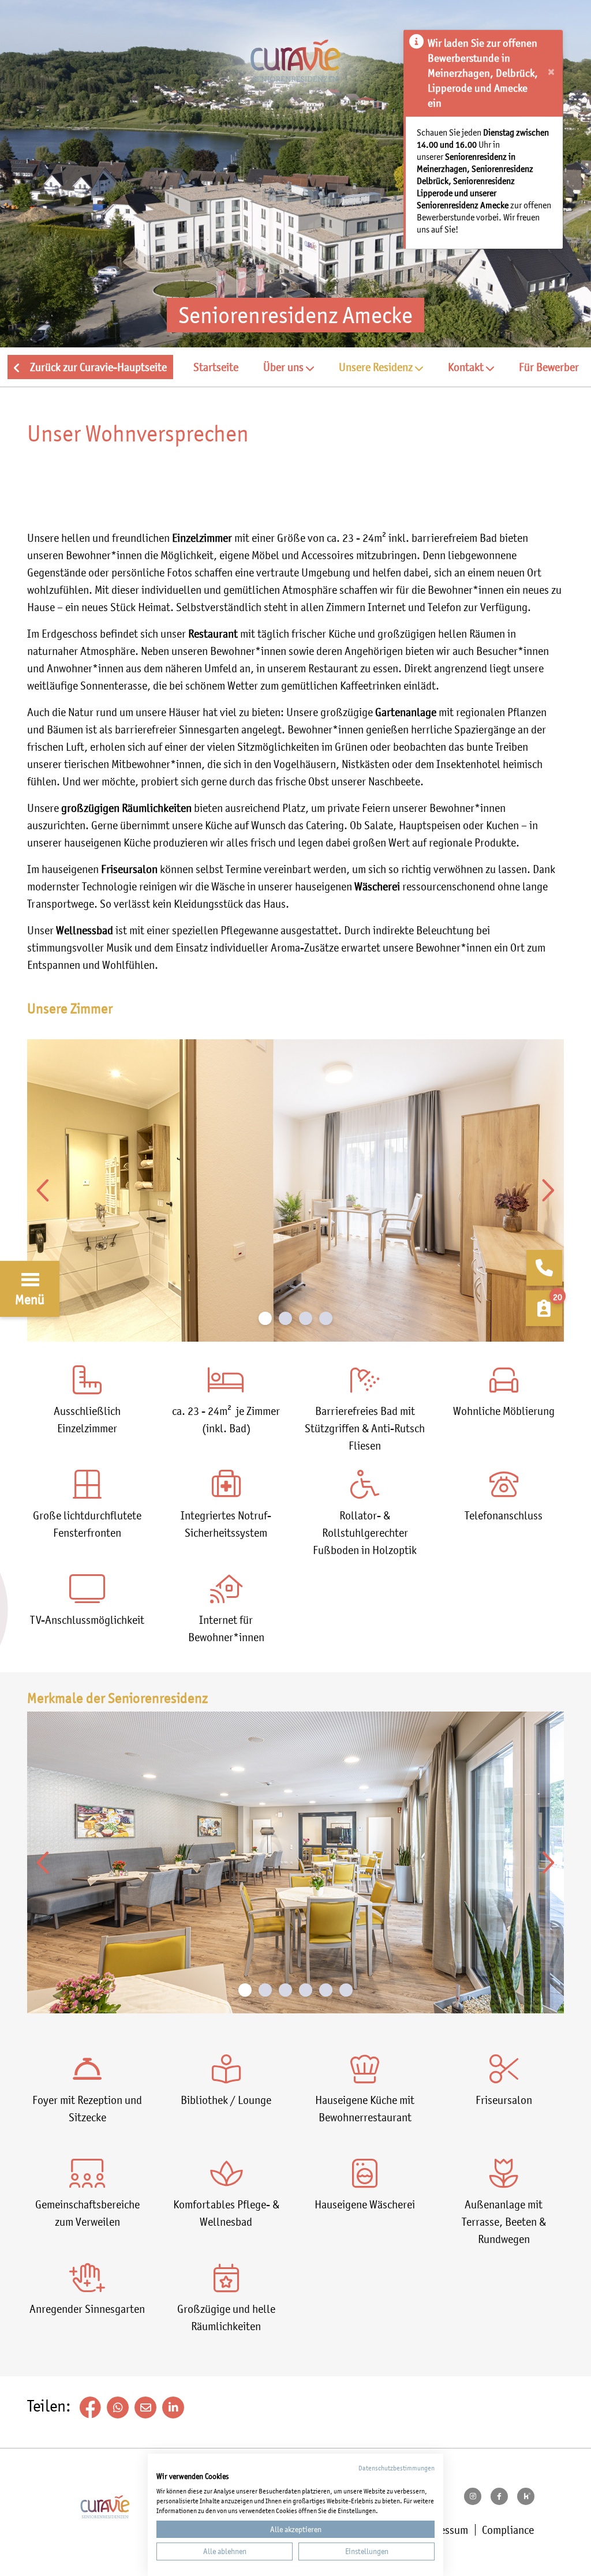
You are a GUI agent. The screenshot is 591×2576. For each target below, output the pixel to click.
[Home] (295, 74)
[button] (289, 367)
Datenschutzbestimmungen (397, 2468)
